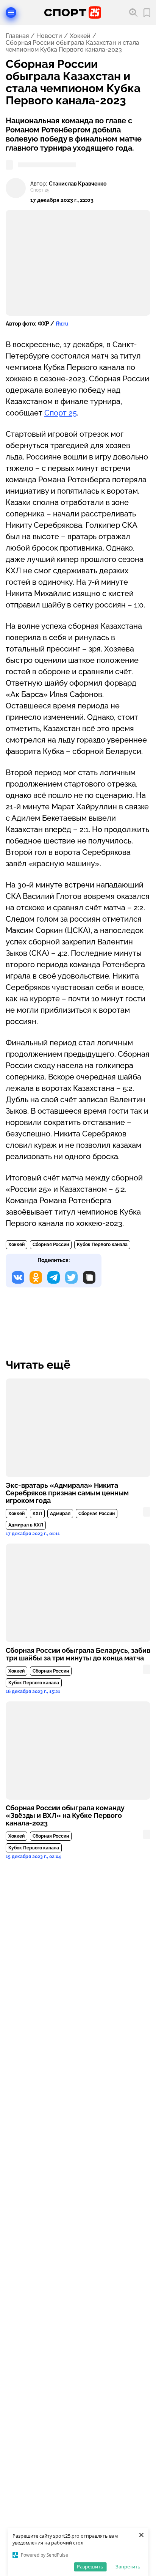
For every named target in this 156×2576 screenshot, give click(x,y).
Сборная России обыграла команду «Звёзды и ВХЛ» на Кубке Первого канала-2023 (65, 1816)
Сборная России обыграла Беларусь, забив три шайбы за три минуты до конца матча (78, 1654)
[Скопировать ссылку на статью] (89, 1277)
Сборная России (51, 1245)
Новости (49, 36)
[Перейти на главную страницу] (73, 13)
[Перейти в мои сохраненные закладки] (147, 13)
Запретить (128, 2567)
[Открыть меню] (11, 13)
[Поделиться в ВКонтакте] (18, 1277)
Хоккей (80, 36)
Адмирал (60, 1514)
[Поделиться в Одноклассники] (36, 1277)
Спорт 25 (61, 413)
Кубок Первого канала (102, 1245)
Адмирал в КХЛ (26, 1525)
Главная (17, 36)
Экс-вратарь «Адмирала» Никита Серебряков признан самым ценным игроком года (67, 1493)
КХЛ (37, 1514)
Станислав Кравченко (78, 184)
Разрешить (90, 2567)
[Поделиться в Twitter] (71, 1277)
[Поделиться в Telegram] (54, 1277)
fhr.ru (62, 324)
